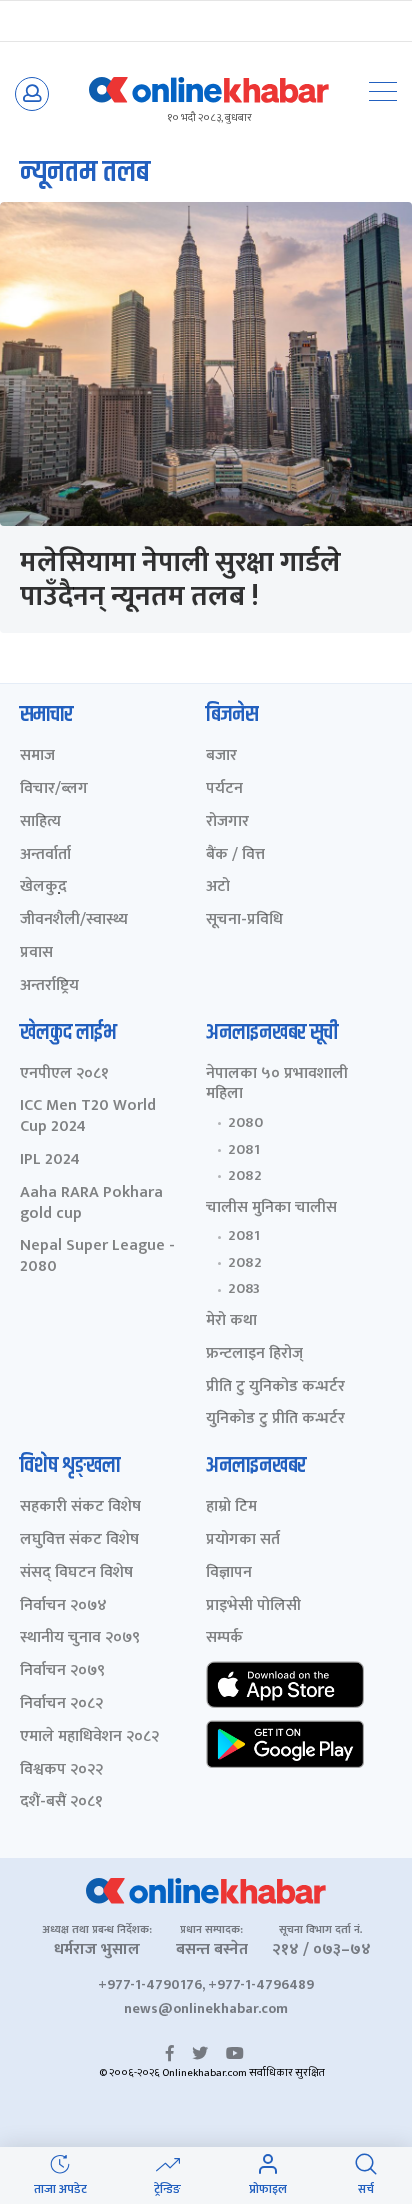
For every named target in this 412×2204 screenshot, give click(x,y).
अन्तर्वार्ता (45, 855)
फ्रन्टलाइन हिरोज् (254, 1354)
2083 (244, 1289)
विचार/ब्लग (54, 789)
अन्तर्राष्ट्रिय (49, 986)
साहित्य (40, 822)
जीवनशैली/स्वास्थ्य (74, 920)
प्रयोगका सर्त (243, 1540)
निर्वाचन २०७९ (62, 1671)
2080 (245, 1123)
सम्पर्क (224, 1638)
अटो (218, 887)
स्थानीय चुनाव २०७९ (80, 1638)
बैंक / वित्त (235, 855)
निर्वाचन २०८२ (61, 1704)
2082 (245, 1176)
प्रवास (36, 953)
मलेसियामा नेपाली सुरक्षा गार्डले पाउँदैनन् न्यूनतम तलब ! (180, 579)
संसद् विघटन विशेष (76, 1573)
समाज (37, 756)
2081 (244, 1150)
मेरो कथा (231, 1321)
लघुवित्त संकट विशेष (79, 1540)
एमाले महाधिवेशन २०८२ (89, 1737)
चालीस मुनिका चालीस (271, 1208)
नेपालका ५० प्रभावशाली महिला (277, 1085)
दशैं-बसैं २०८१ (61, 1802)
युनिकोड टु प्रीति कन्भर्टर (275, 1419)
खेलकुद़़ (43, 887)
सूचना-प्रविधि (244, 920)
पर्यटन (224, 789)
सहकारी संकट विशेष (80, 1507)
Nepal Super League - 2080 (97, 1257)
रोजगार (227, 822)
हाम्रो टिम (231, 1507)
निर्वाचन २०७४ (63, 1606)
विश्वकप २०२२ (61, 1770)
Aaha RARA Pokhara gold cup (91, 1204)
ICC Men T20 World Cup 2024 (88, 1117)
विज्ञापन (229, 1573)
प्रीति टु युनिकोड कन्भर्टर (275, 1387)
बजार (221, 756)
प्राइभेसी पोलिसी (253, 1606)
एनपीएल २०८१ (64, 1074)
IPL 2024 (50, 1160)
